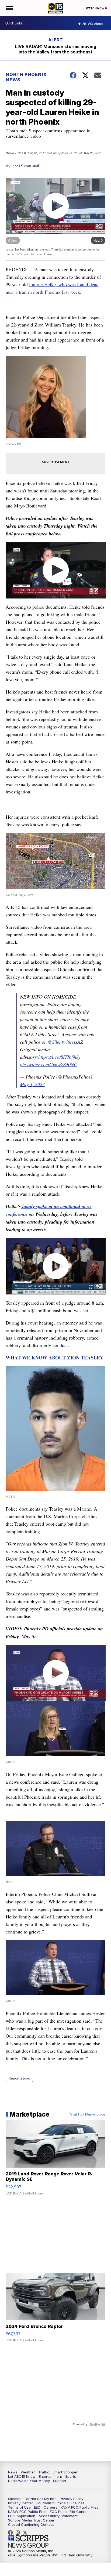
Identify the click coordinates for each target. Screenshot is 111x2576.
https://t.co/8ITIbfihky (59, 1057)
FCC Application (22, 2516)
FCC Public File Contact (70, 2512)
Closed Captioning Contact (31, 2524)
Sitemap (15, 2499)
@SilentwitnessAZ (65, 1042)
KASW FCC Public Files (27, 2512)
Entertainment (50, 2476)
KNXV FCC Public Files (79, 2507)
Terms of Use (19, 2507)
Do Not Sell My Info (41, 2499)
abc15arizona (19, 2533)
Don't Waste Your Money (29, 2481)
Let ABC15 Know (22, 2476)
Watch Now (95, 8)
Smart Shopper (65, 2472)
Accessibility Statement (58, 2516)
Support (60, 2481)
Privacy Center (21, 2503)
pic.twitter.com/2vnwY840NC (48, 1064)
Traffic (44, 2472)
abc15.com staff (26, 166)
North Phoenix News (26, 77)
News (13, 2472)
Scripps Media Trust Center (31, 2520)
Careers (51, 2507)
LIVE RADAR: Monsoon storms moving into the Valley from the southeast (56, 49)
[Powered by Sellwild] (98, 2424)
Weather (28, 2472)
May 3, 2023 (32, 1084)
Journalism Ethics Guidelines (60, 2503)
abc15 (12, 2533)
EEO (37, 2507)
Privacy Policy (72, 2499)
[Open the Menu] (9, 8)
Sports (71, 2476)
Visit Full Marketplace (88, 2114)
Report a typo (19, 2078)
